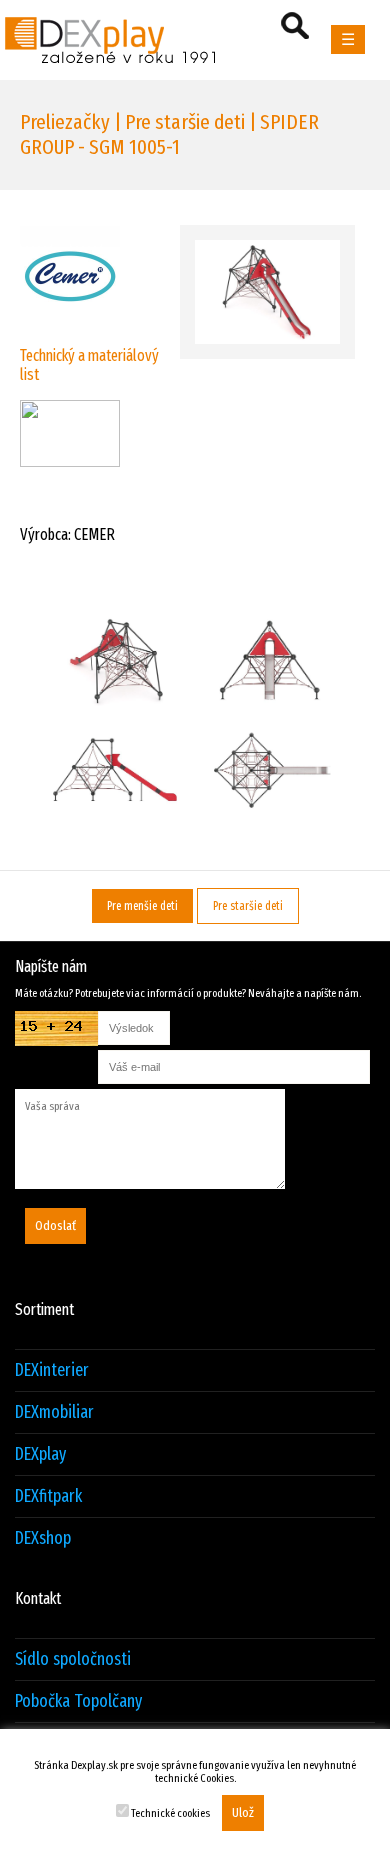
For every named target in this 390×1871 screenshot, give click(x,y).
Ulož (243, 1813)
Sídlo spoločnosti (73, 1659)
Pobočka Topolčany (78, 1701)
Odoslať (55, 1226)
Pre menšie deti (142, 906)
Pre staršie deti (248, 906)
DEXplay (40, 1454)
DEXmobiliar (54, 1412)
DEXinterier (52, 1370)
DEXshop (43, 1538)
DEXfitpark (48, 1496)
